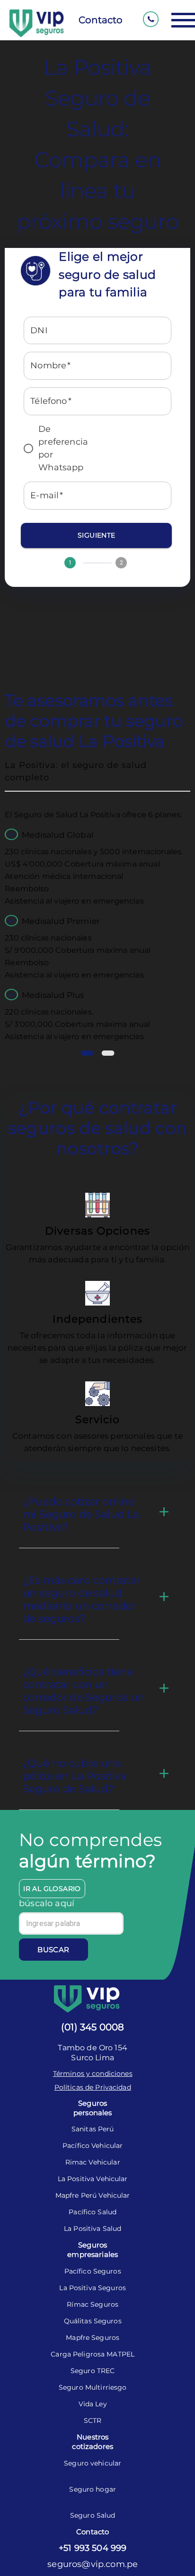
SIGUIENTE (97, 535)
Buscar (53, 1950)
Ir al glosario (52, 1889)
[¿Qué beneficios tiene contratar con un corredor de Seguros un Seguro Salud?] (164, 1688)
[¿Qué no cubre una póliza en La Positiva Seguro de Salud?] (164, 1773)
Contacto (101, 20)
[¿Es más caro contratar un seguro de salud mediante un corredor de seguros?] (164, 1597)
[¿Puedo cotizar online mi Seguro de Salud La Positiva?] (164, 1512)
